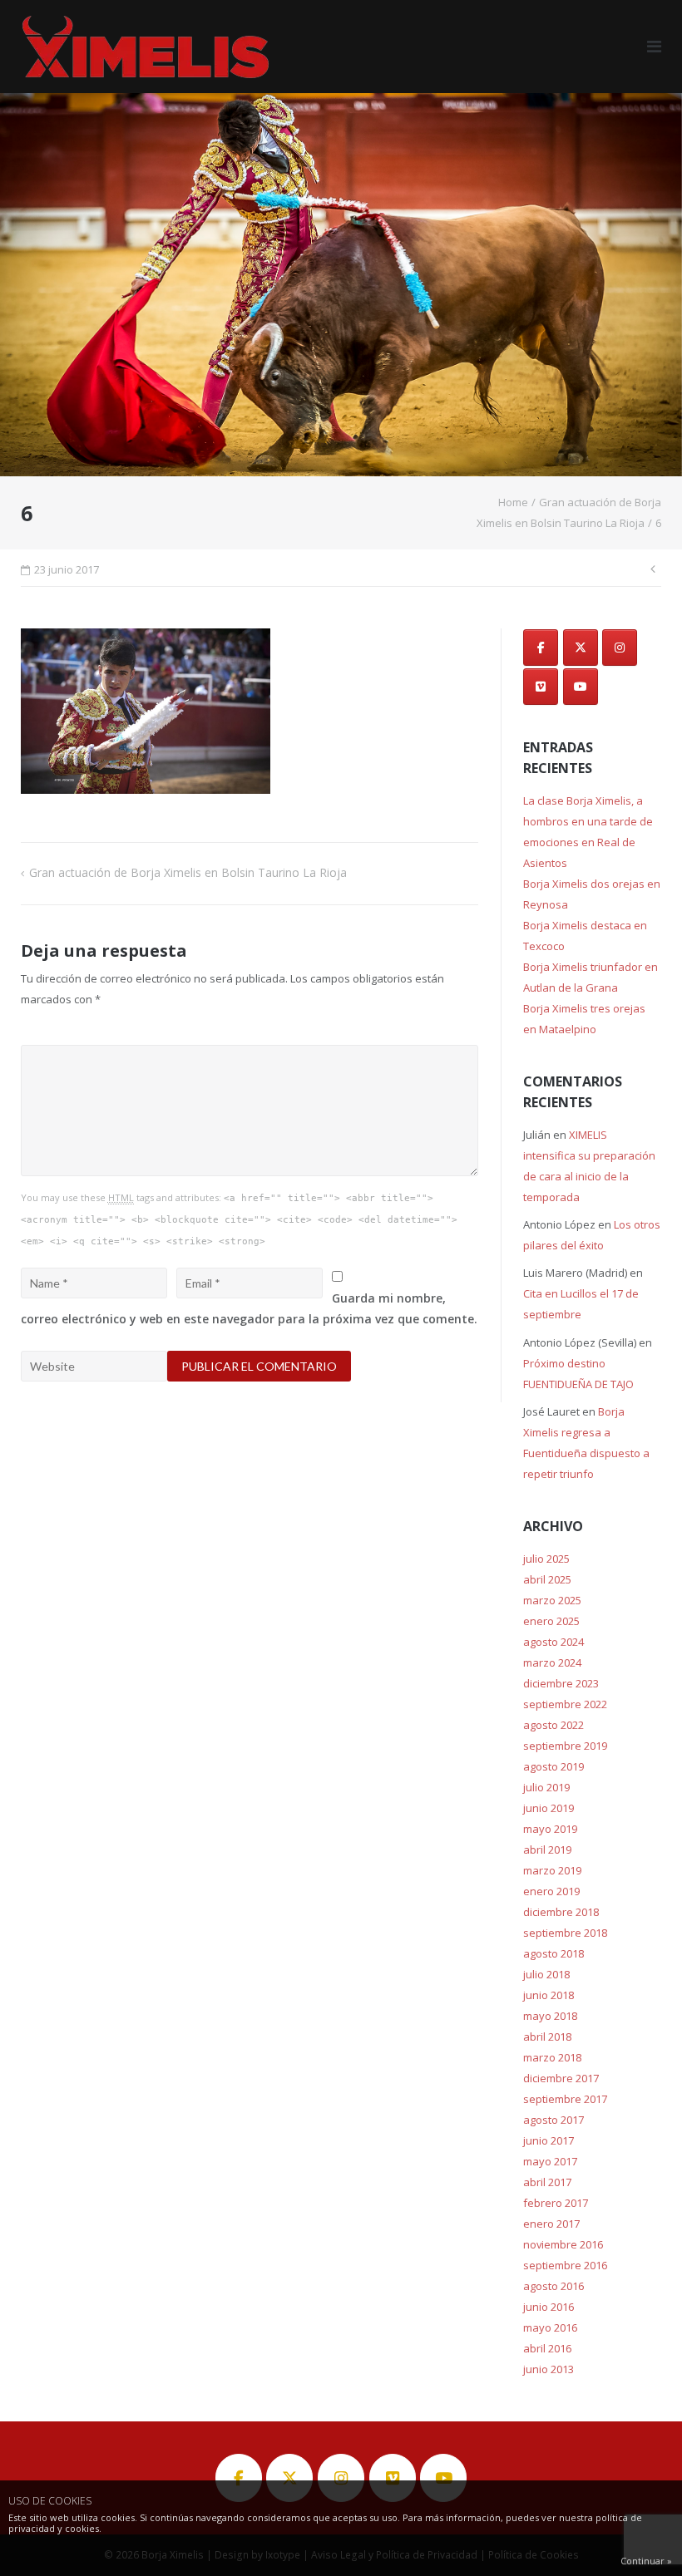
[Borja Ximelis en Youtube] (581, 687)
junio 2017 (549, 2140)
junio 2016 (549, 2307)
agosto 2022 (554, 1725)
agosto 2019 (554, 1766)
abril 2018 (547, 2037)
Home (513, 502)
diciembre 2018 (561, 1912)
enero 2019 (551, 1891)
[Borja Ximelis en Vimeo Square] (541, 687)
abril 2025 (547, 1579)
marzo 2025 (552, 1600)
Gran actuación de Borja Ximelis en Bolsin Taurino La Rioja (188, 872)
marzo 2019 (552, 1870)
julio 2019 (546, 1787)
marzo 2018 (552, 2057)
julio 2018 (546, 1974)
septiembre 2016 (565, 2265)
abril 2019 (547, 1849)
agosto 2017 (554, 2120)
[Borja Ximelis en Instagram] (620, 648)
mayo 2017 (550, 2161)
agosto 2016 (554, 2286)
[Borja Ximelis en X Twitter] (581, 648)
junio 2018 (549, 1995)
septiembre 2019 (565, 1746)
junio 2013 (549, 2369)
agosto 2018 (554, 1953)
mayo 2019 (550, 1829)
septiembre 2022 (565, 1704)
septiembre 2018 (565, 1933)
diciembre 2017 (561, 2078)
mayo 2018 (550, 2016)
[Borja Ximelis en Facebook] (541, 648)
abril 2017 (547, 2182)
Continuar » (646, 2561)
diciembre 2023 (561, 1683)
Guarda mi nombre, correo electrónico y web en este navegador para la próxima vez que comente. (249, 1308)
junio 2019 (549, 1808)
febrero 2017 (556, 2203)
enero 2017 (551, 2224)
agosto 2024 (554, 1642)
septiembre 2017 (565, 2099)
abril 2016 (547, 2348)
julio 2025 (546, 1559)
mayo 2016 (550, 2327)
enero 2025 (551, 1621)
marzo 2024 (552, 1662)
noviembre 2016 (563, 2244)
